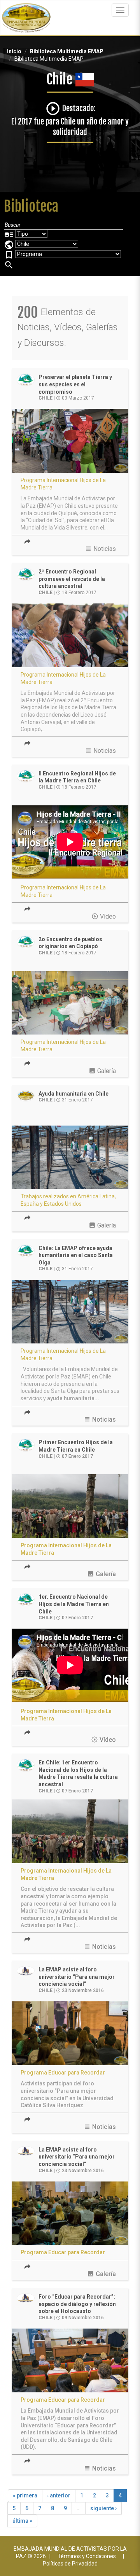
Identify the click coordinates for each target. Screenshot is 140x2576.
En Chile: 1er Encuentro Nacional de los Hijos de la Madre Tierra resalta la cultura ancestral (78, 1773)
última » (22, 2521)
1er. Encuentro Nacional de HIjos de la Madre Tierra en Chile (74, 1604)
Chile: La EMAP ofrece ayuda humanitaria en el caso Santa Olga (76, 1255)
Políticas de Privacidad (70, 2564)
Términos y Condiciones (87, 2556)
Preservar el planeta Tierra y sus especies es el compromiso (75, 384)
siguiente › (103, 2508)
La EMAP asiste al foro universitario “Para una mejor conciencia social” (77, 1977)
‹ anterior (59, 2495)
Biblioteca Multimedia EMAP (67, 51)
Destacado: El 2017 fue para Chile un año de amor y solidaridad (70, 120)
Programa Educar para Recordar (63, 2073)
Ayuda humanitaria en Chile (73, 1094)
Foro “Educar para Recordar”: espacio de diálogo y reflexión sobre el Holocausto (77, 2304)
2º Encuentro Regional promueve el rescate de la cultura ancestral (72, 579)
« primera (25, 2495)
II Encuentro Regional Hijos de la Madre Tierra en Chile (77, 777)
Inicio (14, 51)
